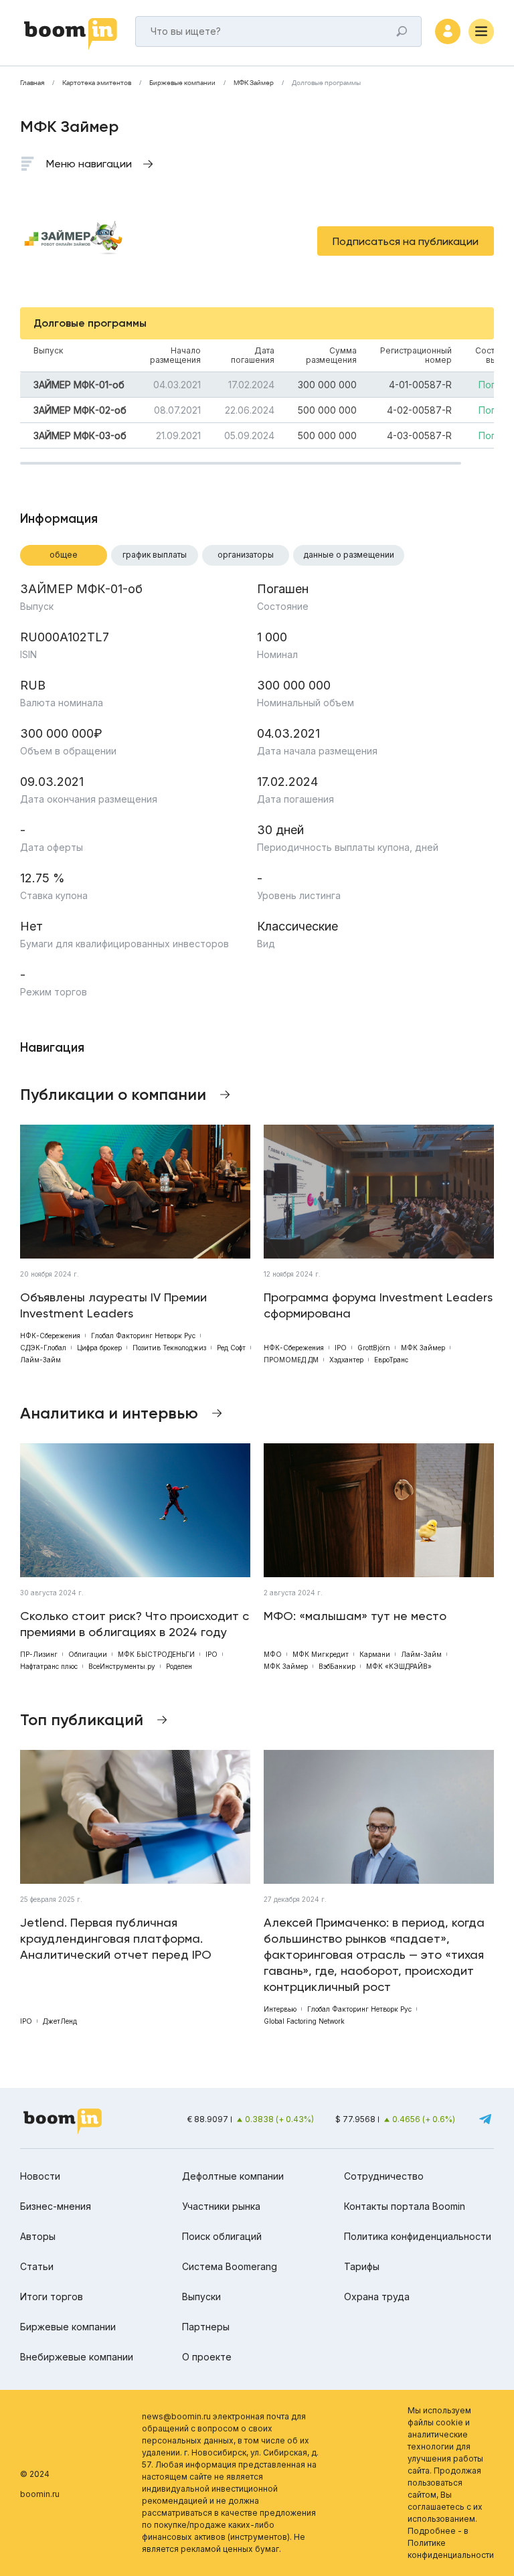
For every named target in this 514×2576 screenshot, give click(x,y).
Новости (40, 2176)
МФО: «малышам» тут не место (355, 1616)
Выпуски (201, 2297)
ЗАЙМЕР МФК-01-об (79, 385)
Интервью (280, 2009)
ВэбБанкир (337, 1666)
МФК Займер (254, 83)
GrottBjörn (374, 1348)
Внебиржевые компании (77, 2357)
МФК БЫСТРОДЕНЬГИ (156, 1654)
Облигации (88, 1654)
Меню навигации (89, 164)
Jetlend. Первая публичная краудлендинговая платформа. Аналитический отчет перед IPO (116, 1938)
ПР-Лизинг (39, 1654)
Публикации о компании (113, 1094)
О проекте (207, 2357)
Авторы (38, 2236)
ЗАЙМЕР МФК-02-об (80, 410)
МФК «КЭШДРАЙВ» (399, 1666)
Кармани (375, 1654)
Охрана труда (377, 2297)
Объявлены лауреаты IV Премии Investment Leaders (113, 1305)
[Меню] (481, 31)
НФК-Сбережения (50, 1336)
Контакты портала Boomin (405, 2206)
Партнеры (206, 2327)
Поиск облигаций (222, 2236)
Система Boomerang (230, 2266)
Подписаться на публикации (406, 241)
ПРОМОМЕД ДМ (291, 1360)
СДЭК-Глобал (43, 1348)
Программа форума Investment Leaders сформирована (378, 1305)
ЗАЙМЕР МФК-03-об (80, 435)
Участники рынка (221, 2206)
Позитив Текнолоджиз (169, 1348)
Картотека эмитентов (97, 83)
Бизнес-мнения (56, 2206)
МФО (273, 1654)
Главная (32, 83)
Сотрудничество (384, 2176)
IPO (341, 1348)
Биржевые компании (182, 83)
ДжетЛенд (60, 2021)
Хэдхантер (346, 1360)
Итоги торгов (52, 2297)
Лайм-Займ (40, 1360)
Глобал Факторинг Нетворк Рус (143, 1336)
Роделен (179, 1666)
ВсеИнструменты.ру (122, 1666)
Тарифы (362, 2266)
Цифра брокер (99, 1348)
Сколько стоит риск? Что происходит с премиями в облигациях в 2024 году (135, 1624)
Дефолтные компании (233, 2176)
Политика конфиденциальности (418, 2236)
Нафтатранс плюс (49, 1666)
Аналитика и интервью (109, 1413)
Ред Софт (231, 1348)
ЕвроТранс (391, 1360)
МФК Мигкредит (321, 1654)
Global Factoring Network (304, 2021)
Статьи (37, 2266)
